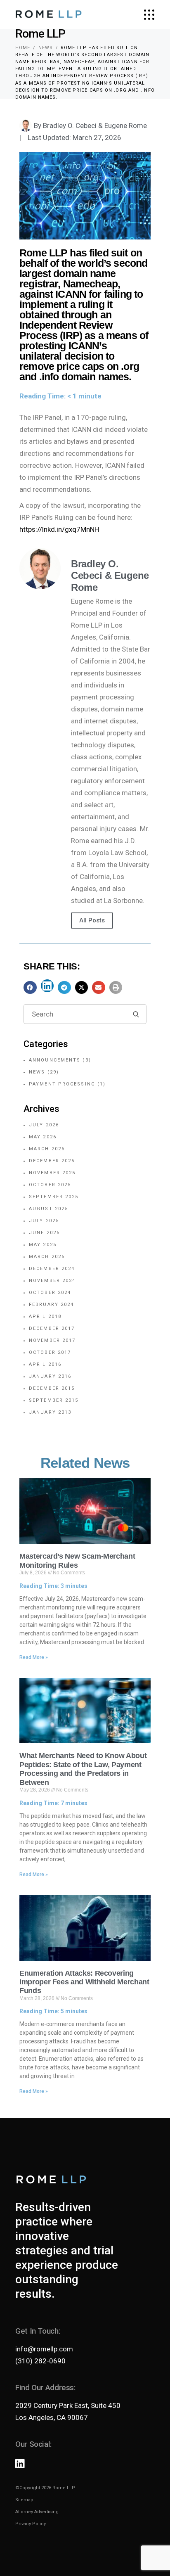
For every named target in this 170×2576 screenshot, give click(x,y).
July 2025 (44, 1221)
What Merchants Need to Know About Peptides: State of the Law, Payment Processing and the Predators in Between (83, 1769)
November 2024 (52, 1281)
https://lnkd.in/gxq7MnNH (59, 529)
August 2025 (48, 1209)
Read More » (34, 1657)
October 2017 (50, 1352)
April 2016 (45, 1364)
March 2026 (47, 1149)
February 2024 (51, 1305)
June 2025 (44, 1233)
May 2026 (43, 1137)
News (46, 48)
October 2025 (50, 1185)
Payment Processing (62, 1084)
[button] (30, 988)
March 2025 (47, 1257)
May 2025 (43, 1245)
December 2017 (52, 1328)
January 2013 (50, 1412)
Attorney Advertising (37, 2512)
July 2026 (44, 1125)
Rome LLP (64, 2488)
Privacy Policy (31, 2524)
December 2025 (52, 1161)
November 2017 (52, 1340)
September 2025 (54, 1197)
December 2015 (52, 1388)
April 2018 (45, 1316)
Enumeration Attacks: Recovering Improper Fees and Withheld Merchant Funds (84, 1982)
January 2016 (50, 1376)
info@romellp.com (44, 2349)
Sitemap (24, 2500)
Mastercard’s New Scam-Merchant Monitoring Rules (77, 1561)
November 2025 (52, 1173)
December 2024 (52, 1269)
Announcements (55, 1060)
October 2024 (50, 1293)
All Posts (92, 920)
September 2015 (54, 1400)
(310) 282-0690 (40, 2361)
